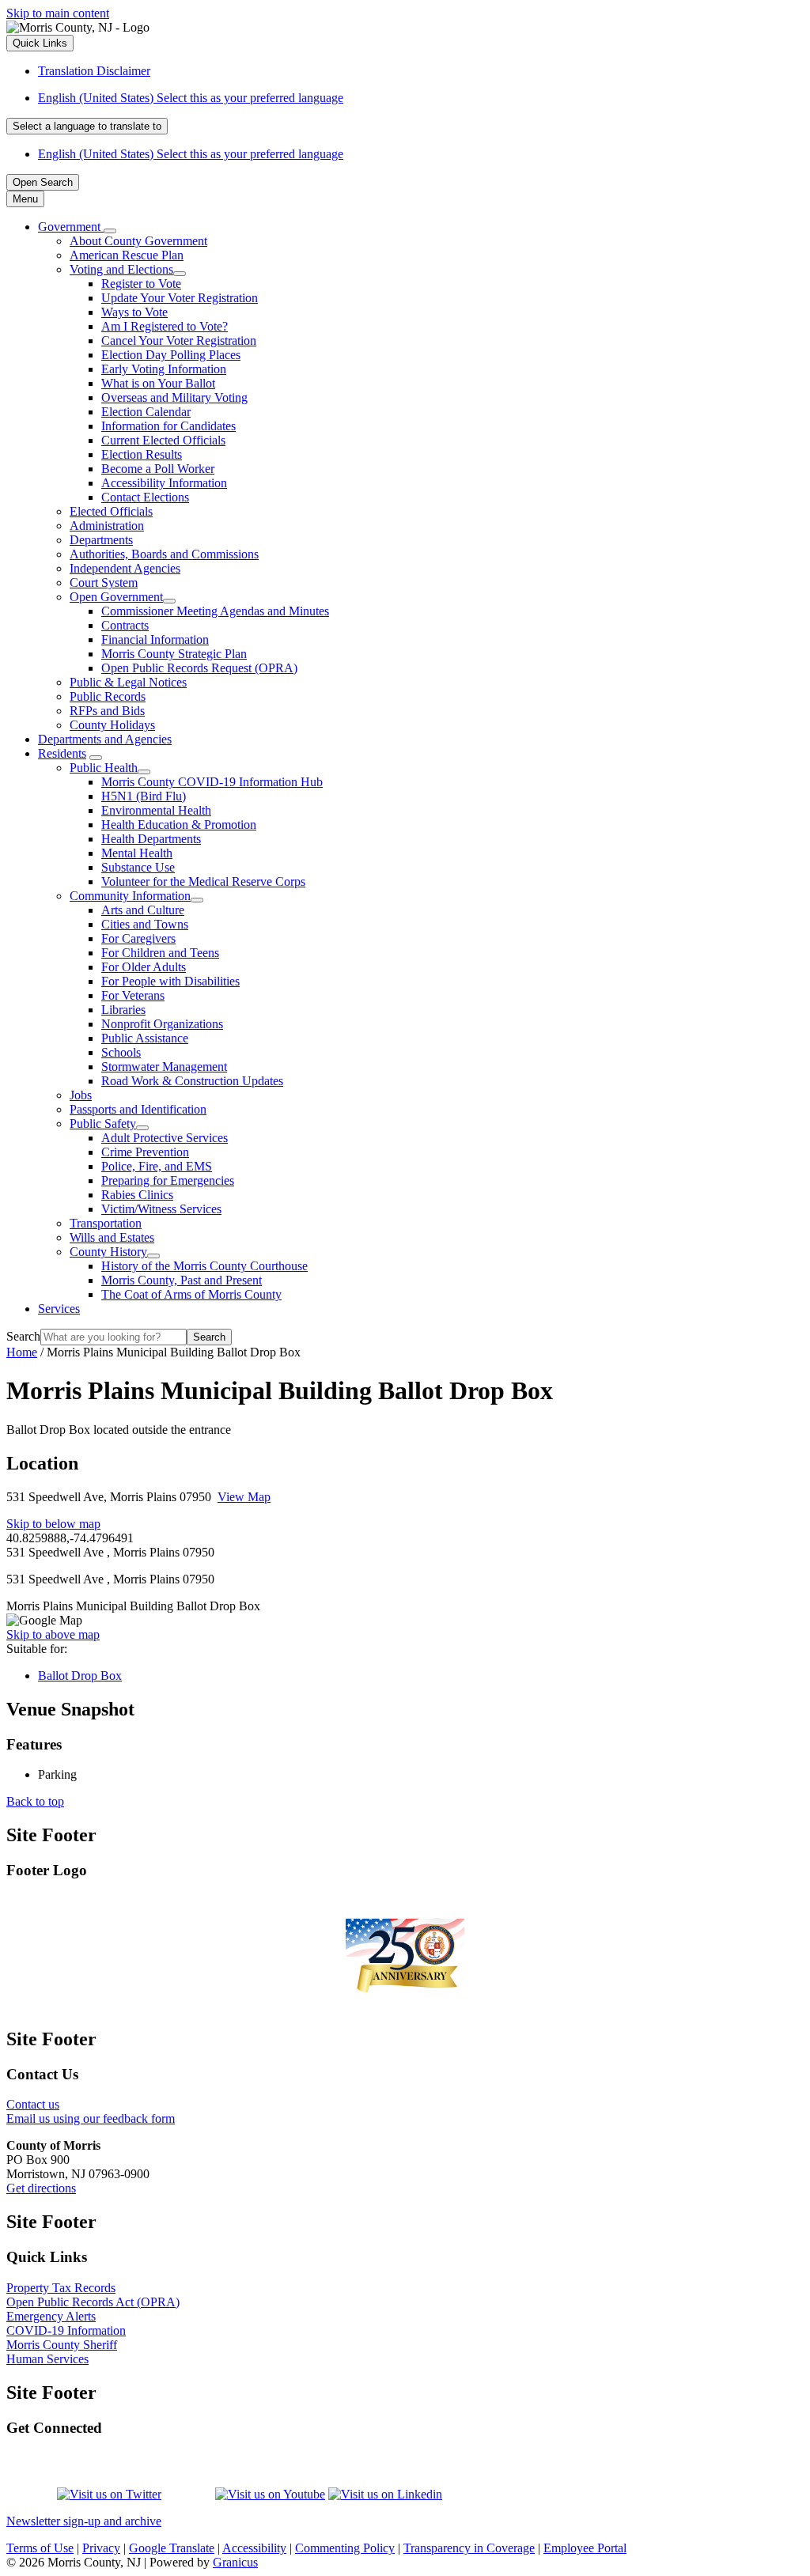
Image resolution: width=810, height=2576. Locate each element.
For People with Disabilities (170, 981)
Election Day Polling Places (171, 355)
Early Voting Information (164, 369)
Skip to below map (53, 1524)
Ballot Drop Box (80, 1676)
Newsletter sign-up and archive (84, 2521)
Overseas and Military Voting (174, 397)
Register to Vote (141, 284)
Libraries (123, 1010)
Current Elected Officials (163, 440)
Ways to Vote (134, 312)
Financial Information (155, 639)
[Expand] (110, 231)
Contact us (33, 2104)
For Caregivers (138, 938)
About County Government (138, 241)
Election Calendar (146, 412)
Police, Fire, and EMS (157, 1166)
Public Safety (103, 1123)
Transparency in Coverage (469, 2548)
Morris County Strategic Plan (174, 654)
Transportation (106, 1223)
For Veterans (133, 995)
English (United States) (191, 98)
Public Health (104, 768)
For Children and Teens (160, 953)
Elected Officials (111, 511)
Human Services (47, 2359)
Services (59, 1309)
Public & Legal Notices (128, 682)
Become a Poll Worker (158, 469)
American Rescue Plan (127, 255)
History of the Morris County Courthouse (204, 1266)
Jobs (81, 1095)
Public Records (108, 696)
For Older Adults (144, 967)
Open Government (116, 597)
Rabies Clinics (137, 1195)
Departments (101, 540)
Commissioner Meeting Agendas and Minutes (215, 611)
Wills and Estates (112, 1237)
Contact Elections (145, 497)
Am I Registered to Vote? (165, 326)
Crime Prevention (145, 1152)
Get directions (41, 2188)
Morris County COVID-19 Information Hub (212, 782)
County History (108, 1252)
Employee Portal (585, 2548)
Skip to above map (53, 1634)
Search (23, 1336)
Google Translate (172, 2548)
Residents (62, 753)
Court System (104, 583)
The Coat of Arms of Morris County (191, 1294)
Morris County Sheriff (62, 2345)
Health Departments (151, 839)
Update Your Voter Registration (180, 298)
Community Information (130, 896)
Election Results (142, 454)
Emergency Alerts (51, 2316)
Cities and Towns (145, 924)
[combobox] (87, 126)
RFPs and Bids (107, 711)
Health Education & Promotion (179, 825)
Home (22, 1352)
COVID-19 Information (66, 2330)
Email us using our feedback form (91, 2118)
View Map (244, 1497)
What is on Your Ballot (158, 383)
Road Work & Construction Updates (192, 1081)
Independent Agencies (125, 568)
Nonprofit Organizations (162, 1024)
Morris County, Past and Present (182, 1280)
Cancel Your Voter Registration (179, 340)
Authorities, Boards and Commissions (164, 554)
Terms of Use (40, 2548)
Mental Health (137, 853)
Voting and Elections (121, 269)
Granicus (235, 2562)
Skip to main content (58, 13)
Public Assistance (145, 1038)
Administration (107, 526)
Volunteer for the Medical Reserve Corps (203, 881)
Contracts (125, 625)
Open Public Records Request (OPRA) (199, 668)
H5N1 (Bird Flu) (144, 796)
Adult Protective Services (165, 1138)
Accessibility (254, 2548)
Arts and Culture (143, 910)
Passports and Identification (138, 1109)
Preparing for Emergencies (168, 1180)
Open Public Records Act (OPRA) (93, 2302)
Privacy (101, 2548)
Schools (121, 1052)
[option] (421, 98)
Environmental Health (156, 810)
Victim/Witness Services (161, 1209)
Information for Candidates (168, 426)
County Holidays (112, 725)
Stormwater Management (164, 1067)
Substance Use (138, 867)
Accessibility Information (164, 483)
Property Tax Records (61, 2288)
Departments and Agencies (105, 739)
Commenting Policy (345, 2548)
